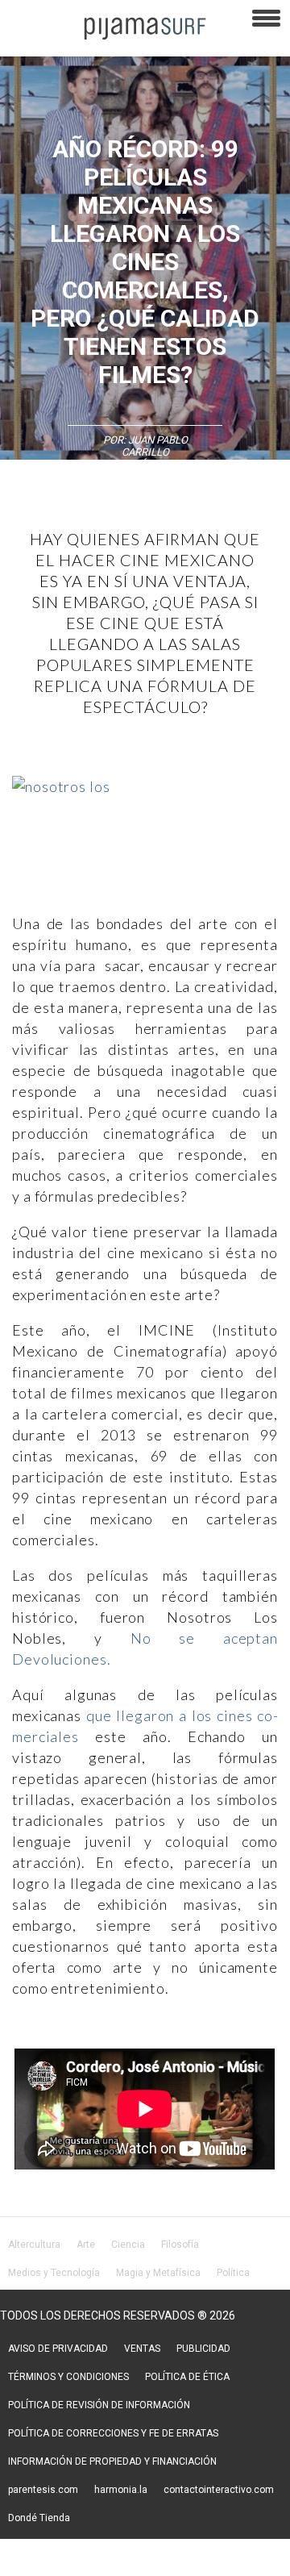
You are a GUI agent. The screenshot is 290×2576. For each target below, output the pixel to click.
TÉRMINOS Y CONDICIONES (68, 2377)
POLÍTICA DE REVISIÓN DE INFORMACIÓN (99, 2405)
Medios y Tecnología (54, 2273)
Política (233, 2273)
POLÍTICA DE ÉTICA (187, 2377)
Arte (86, 2245)
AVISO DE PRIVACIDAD (58, 2349)
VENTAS (142, 2349)
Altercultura (34, 2245)
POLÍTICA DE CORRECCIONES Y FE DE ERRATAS (113, 2433)
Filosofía (180, 2245)
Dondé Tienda (39, 2518)
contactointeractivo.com (219, 2490)
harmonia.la (121, 2490)
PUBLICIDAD (203, 2349)
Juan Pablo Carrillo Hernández (150, 452)
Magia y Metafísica (158, 2273)
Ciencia (128, 2245)
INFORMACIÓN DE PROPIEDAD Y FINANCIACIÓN (112, 2461)
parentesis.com (43, 2490)
